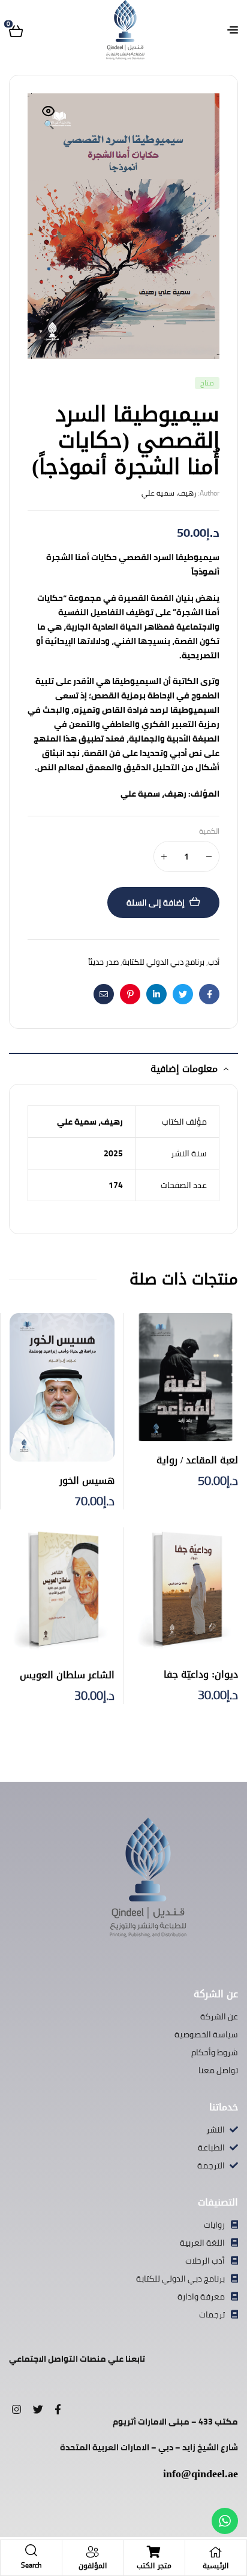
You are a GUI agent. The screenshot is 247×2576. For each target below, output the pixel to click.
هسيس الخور (87, 1480)
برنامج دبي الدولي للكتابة (163, 962)
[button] (49, 119)
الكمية (209, 832)
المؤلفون (93, 2566)
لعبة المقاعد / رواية (197, 1460)
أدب (214, 962)
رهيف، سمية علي (169, 493)
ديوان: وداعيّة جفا (201, 1674)
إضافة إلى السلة (156, 903)
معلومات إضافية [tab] (184, 1069)
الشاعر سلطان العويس (67, 1675)
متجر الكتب (154, 2566)
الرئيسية (216, 2566)
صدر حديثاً (103, 962)
